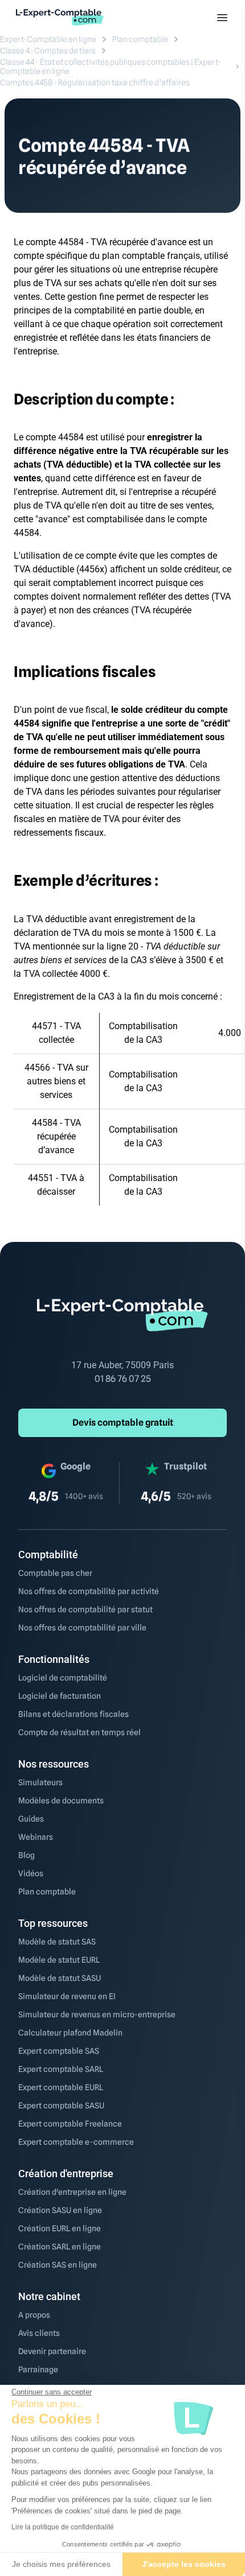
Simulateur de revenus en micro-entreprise (97, 2014)
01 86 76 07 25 (123, 1379)
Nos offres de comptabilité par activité (89, 1591)
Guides (31, 1819)
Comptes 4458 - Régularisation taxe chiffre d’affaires (95, 82)
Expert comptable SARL (61, 2069)
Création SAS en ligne (58, 2265)
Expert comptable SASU (61, 2106)
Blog (26, 1855)
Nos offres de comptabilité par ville (82, 1628)
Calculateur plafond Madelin (70, 2033)
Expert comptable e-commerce (76, 2142)
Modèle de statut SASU (60, 1978)
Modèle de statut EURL (59, 1960)
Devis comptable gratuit (123, 1423)
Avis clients (39, 2333)
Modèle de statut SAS (57, 1942)
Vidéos (31, 1873)
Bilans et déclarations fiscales (73, 1714)
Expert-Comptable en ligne (48, 39)
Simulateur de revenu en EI (67, 1996)
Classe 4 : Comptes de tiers (48, 51)
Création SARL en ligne (60, 2247)
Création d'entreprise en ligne (72, 2192)
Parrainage (38, 2369)
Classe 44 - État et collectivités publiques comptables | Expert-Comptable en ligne (111, 67)
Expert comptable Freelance (70, 2124)
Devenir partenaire (52, 2351)
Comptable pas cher (55, 1573)
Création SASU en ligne (60, 2210)
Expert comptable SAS (59, 2051)
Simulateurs (40, 1782)
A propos (34, 2315)
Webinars (36, 1837)
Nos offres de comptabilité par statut (85, 1609)
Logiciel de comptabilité (63, 1678)
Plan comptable (140, 39)
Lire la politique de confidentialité (63, 2527)
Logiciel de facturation (60, 1696)
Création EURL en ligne (60, 2228)
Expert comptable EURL (61, 2087)
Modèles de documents (61, 1801)
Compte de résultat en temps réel (79, 1732)
